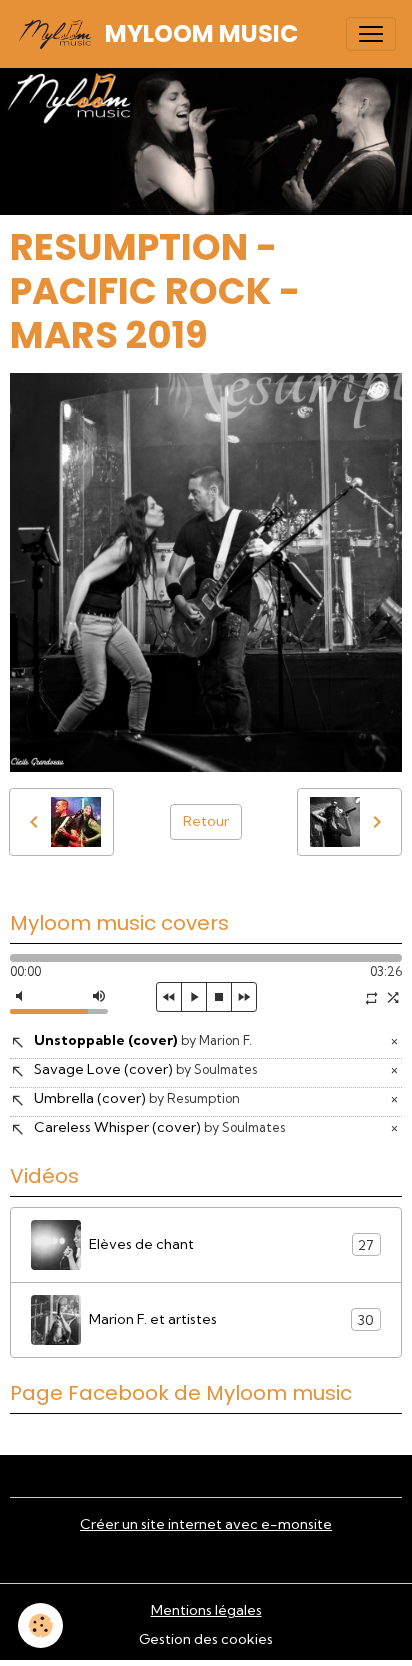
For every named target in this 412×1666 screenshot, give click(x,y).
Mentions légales (206, 1610)
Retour (206, 821)
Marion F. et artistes (231, 1319)
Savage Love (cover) (145, 1069)
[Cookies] (40, 1625)
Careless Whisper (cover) (159, 1127)
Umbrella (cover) (137, 1098)
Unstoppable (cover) (143, 1040)
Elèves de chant (231, 1244)
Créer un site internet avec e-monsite (206, 1524)
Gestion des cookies (206, 1639)
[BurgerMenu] (371, 34)
